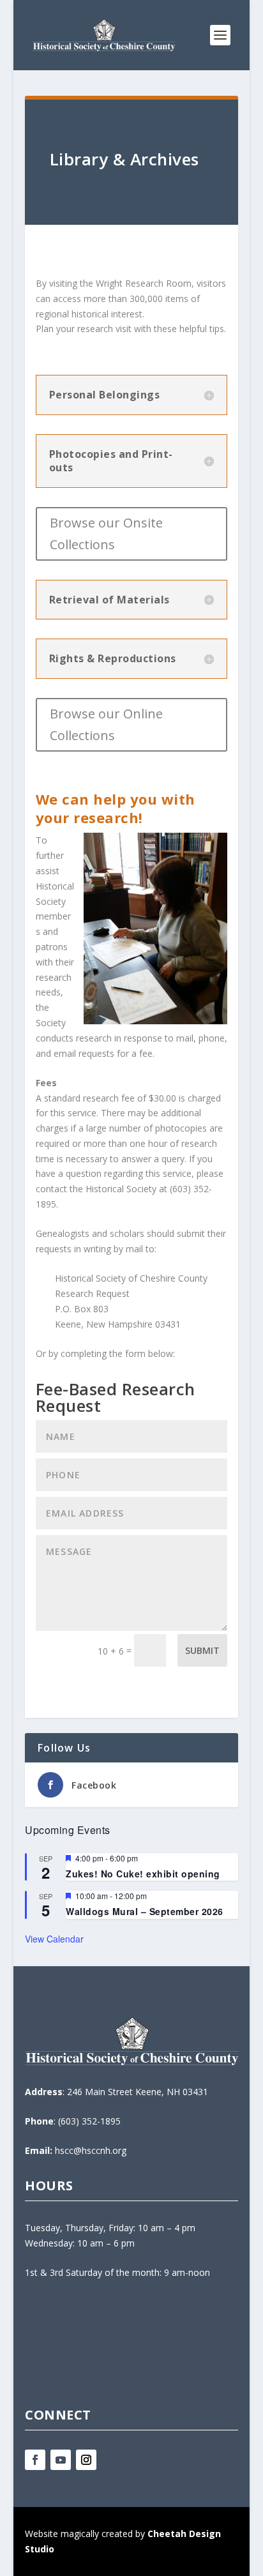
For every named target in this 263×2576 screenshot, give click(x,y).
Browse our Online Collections (106, 724)
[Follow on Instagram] (86, 2460)
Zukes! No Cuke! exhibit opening (143, 1874)
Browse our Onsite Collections (106, 534)
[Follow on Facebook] (35, 2460)
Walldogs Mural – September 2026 (145, 1911)
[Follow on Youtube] (61, 2460)
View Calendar (54, 1939)
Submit (202, 1650)
